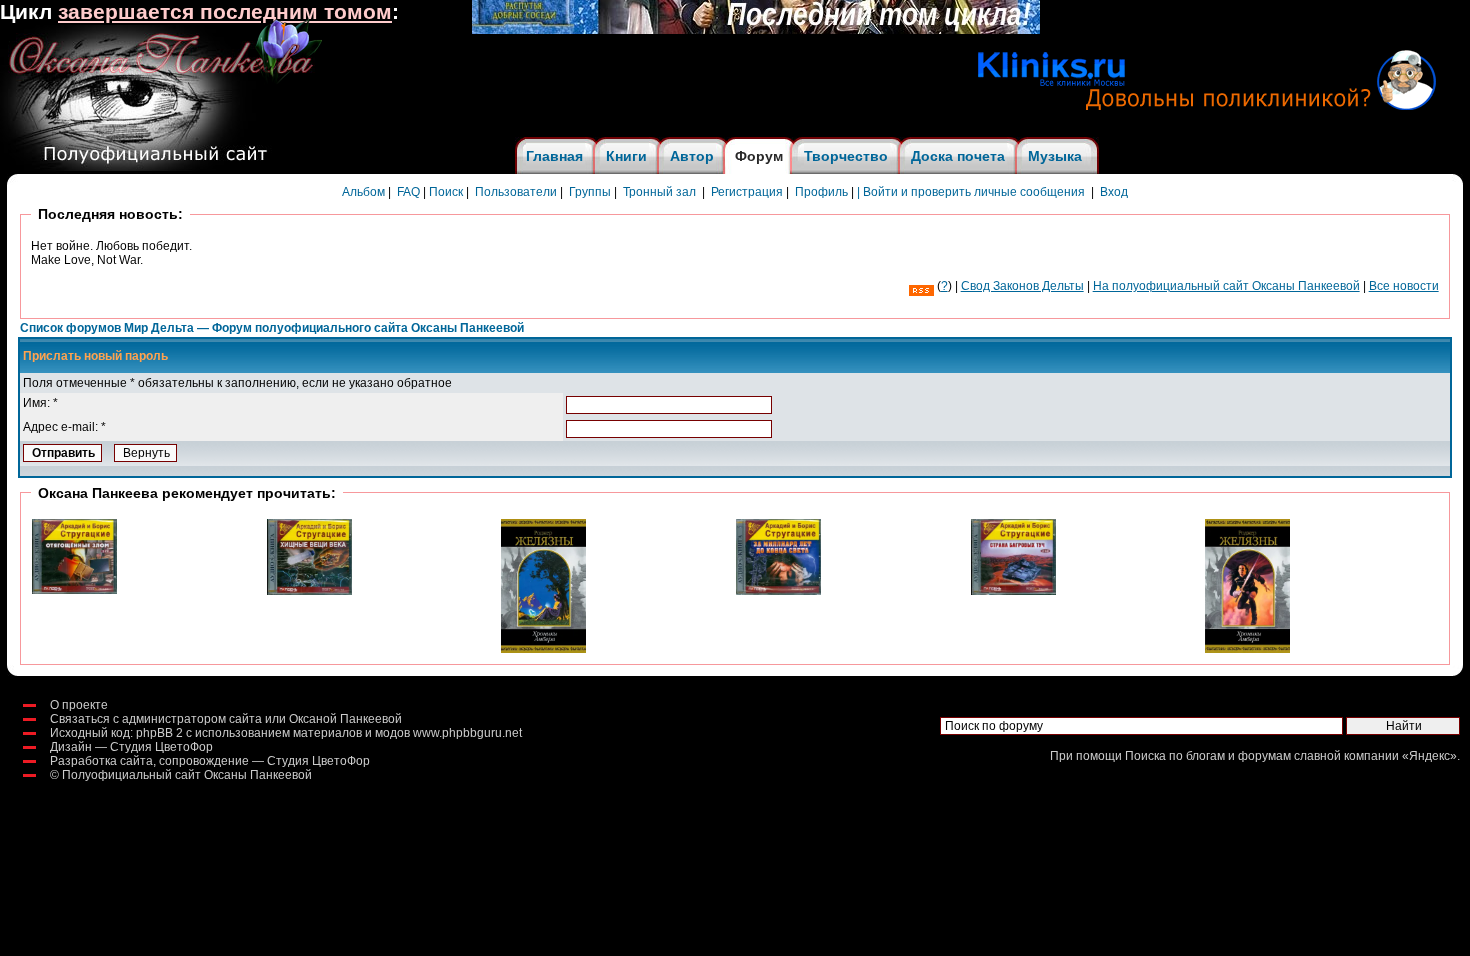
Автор (692, 156)
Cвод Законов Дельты (1022, 286)
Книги (626, 156)
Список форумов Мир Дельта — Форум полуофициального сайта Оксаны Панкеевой (272, 328)
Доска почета (958, 156)
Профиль (821, 192)
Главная (554, 156)
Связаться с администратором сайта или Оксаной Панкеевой (226, 719)
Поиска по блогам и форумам (1208, 756)
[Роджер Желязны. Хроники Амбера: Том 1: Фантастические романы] (1247, 649)
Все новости (1404, 286)
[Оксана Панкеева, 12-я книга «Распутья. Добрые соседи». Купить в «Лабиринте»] (756, 30)
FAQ (408, 192)
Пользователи (516, 192)
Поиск (446, 192)
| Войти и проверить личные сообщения (971, 192)
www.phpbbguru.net (467, 733)
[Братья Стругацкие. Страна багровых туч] (1013, 591)
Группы (590, 192)
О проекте (79, 705)
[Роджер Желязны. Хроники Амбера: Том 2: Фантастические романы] (543, 649)
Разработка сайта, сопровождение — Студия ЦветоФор (210, 761)
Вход (1114, 192)
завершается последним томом (225, 12)
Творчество (846, 156)
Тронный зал (659, 192)
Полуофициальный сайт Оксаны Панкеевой (187, 775)
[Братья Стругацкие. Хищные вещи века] (309, 591)
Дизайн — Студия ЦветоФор (131, 747)
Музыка (1055, 156)
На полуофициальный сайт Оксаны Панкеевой (1226, 286)
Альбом (363, 192)
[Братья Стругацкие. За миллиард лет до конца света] (778, 591)
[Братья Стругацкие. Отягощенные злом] (74, 590)
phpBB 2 (159, 733)
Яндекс (1429, 756)
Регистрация (747, 192)
